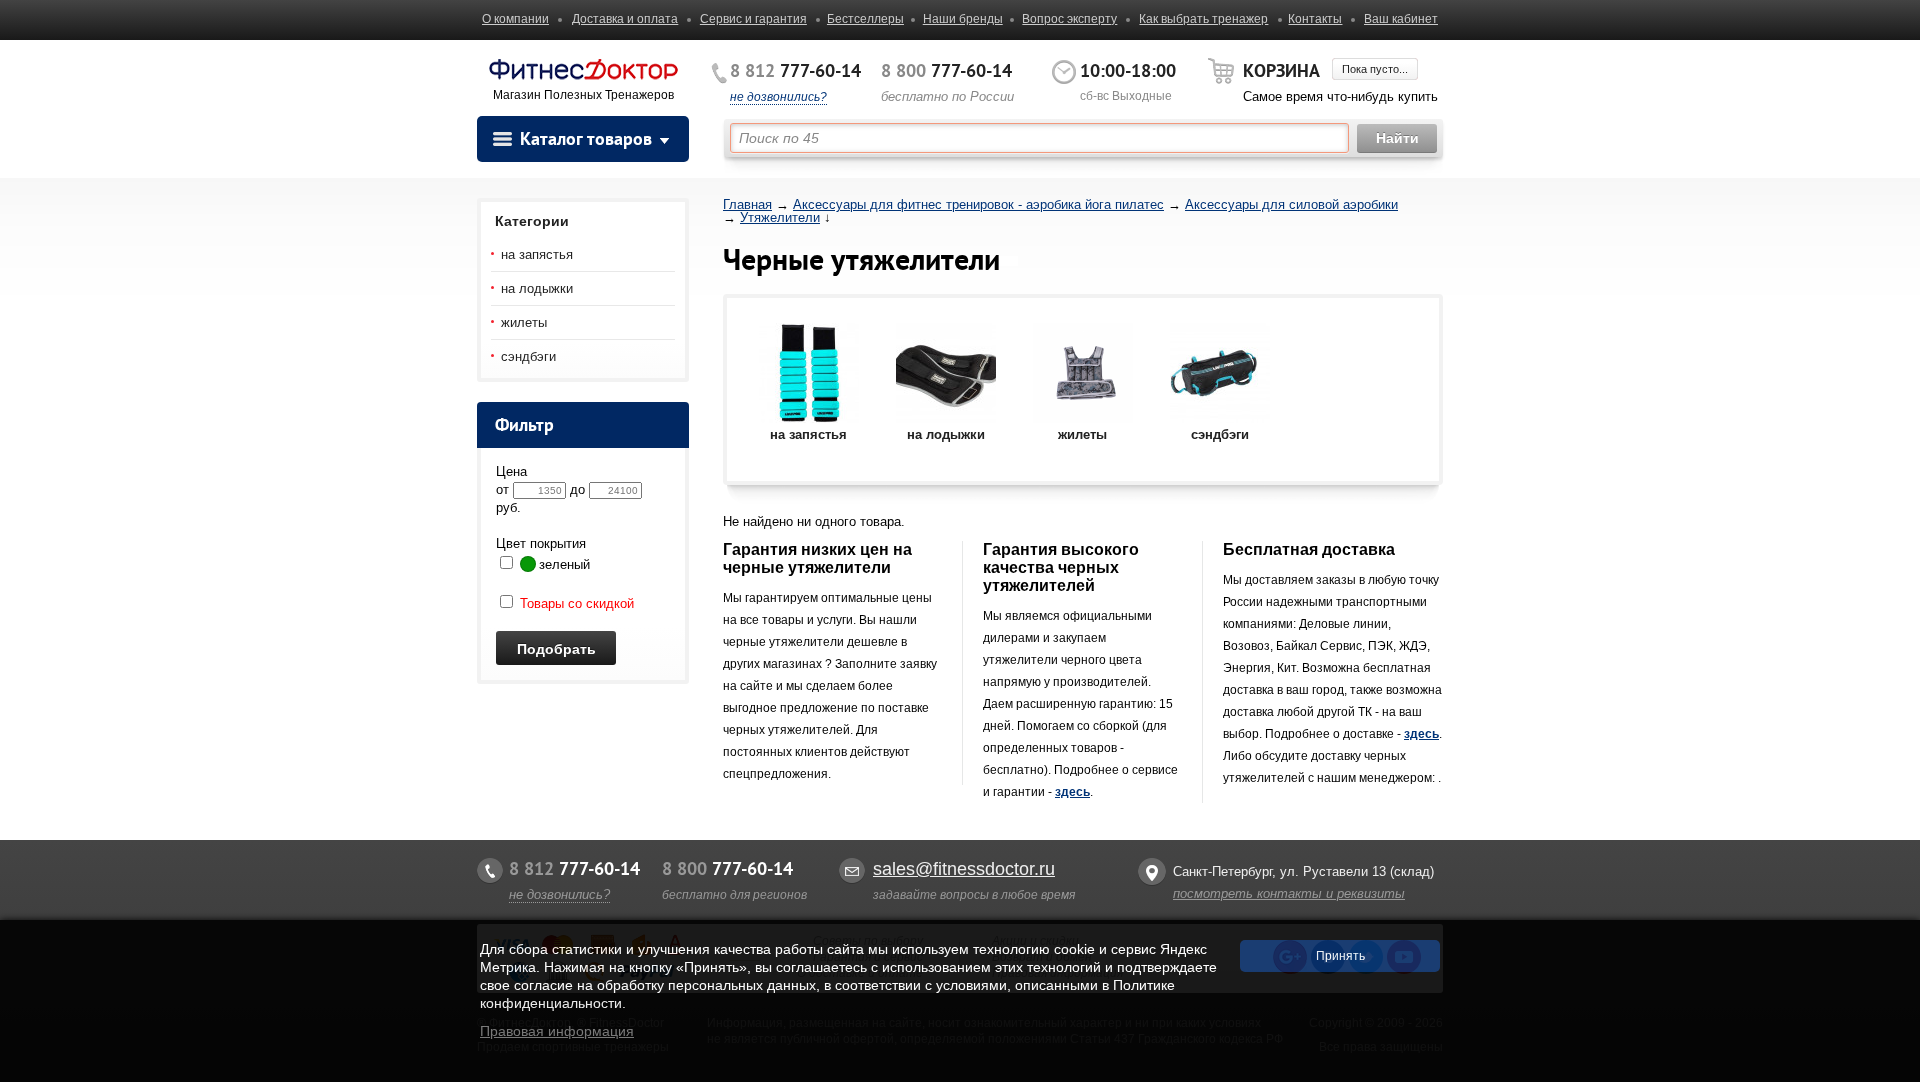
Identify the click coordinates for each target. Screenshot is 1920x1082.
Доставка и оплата (625, 19)
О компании (515, 19)
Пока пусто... (1375, 69)
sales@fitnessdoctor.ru (964, 869)
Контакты (1315, 19)
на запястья (537, 254)
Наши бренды (963, 19)
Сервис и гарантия (753, 19)
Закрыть (1887, 1071)
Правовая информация (557, 1031)
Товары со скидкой (575, 603)
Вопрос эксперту (1069, 19)
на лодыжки (537, 288)
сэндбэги (528, 356)
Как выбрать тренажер (1203, 19)
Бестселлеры (865, 19)
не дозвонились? (778, 97)
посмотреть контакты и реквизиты (1289, 893)
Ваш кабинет (1401, 19)
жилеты (524, 322)
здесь (1072, 792)
